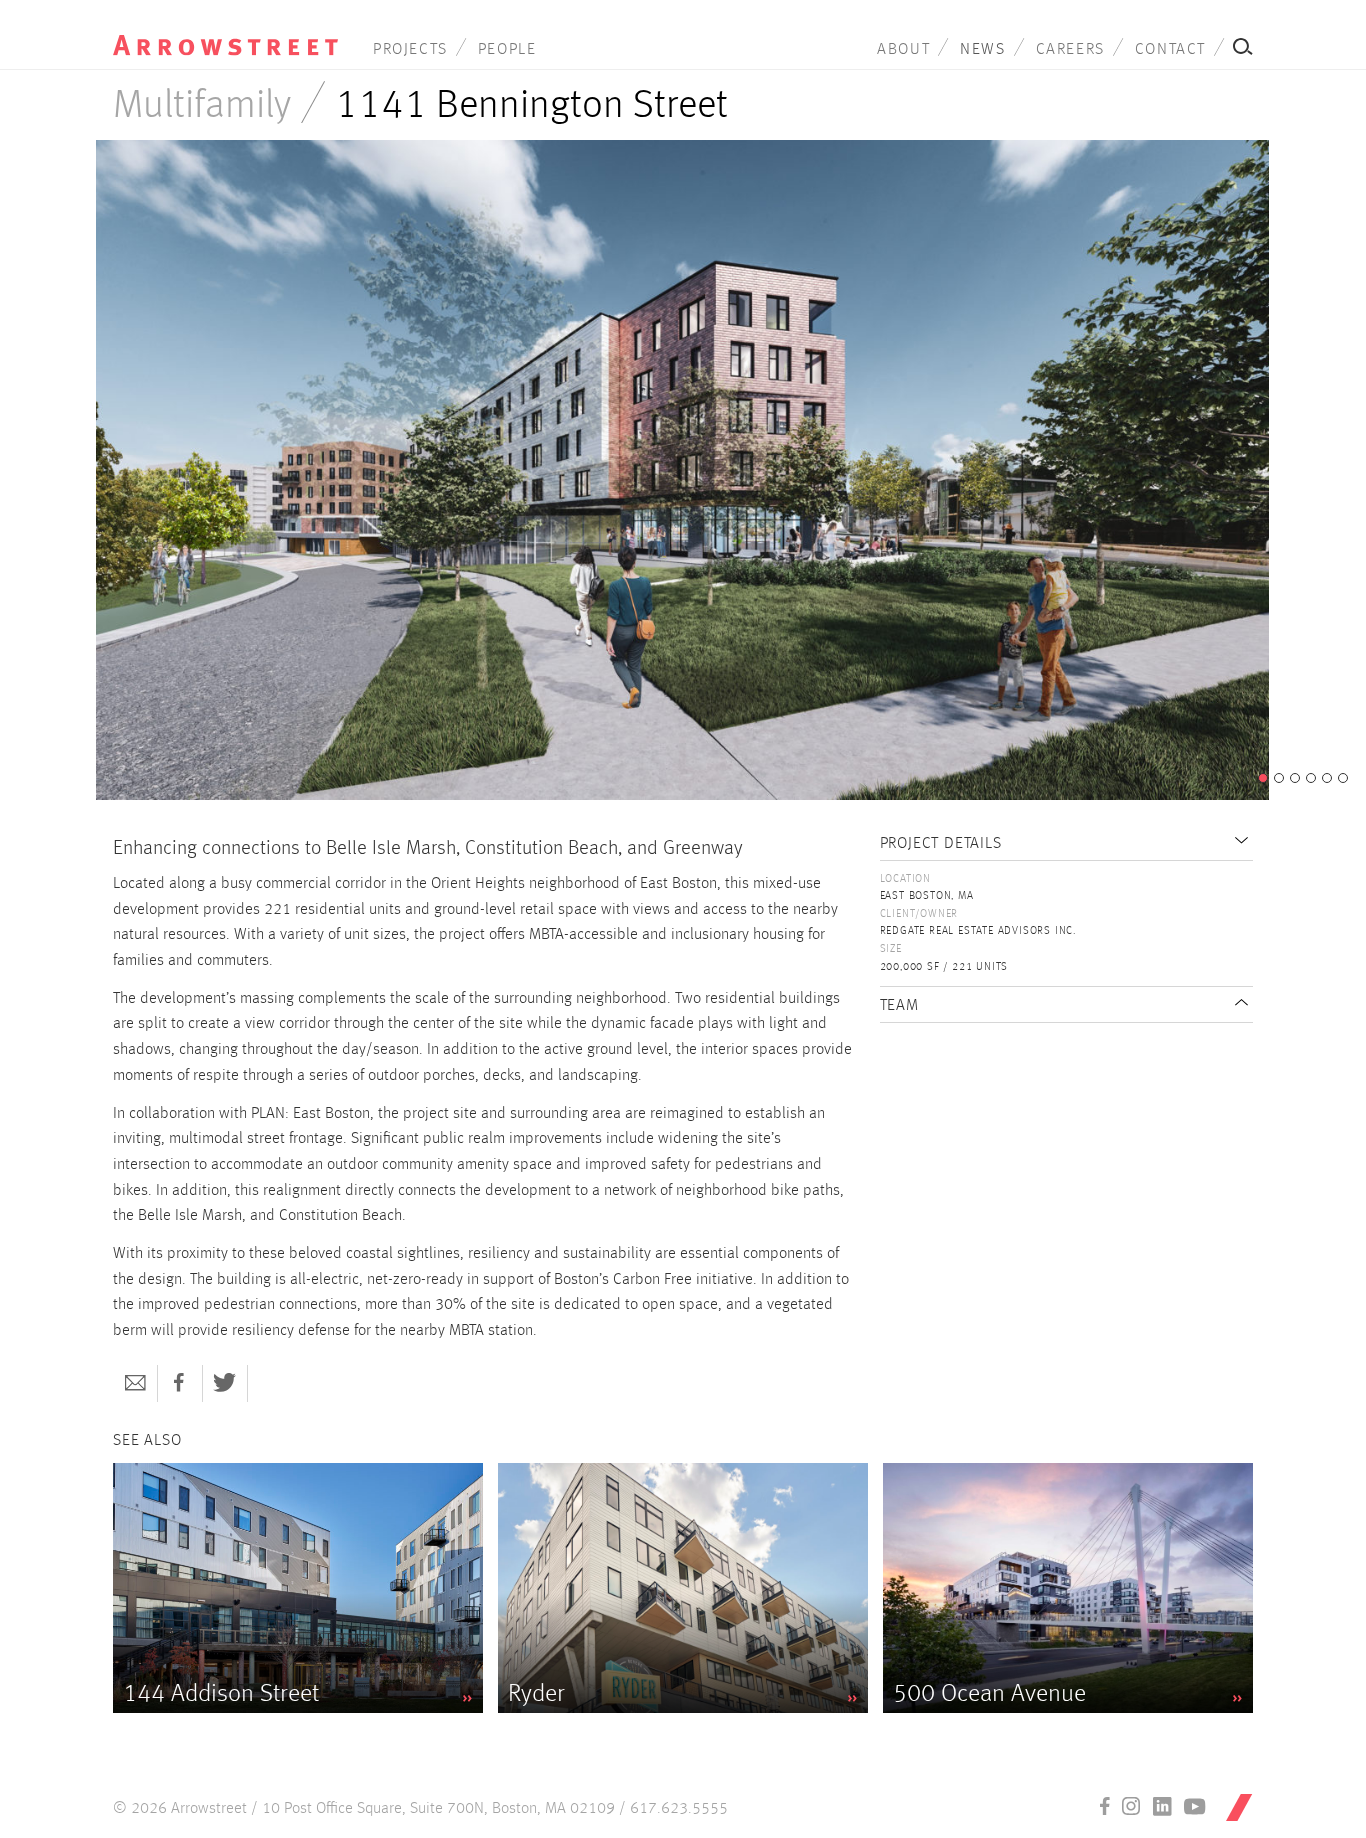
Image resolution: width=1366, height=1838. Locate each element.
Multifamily (202, 106)
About (903, 50)
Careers (1070, 50)
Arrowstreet (225, 31)
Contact (1170, 50)
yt (1195, 1806)
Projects (410, 50)
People (507, 50)
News (982, 50)
